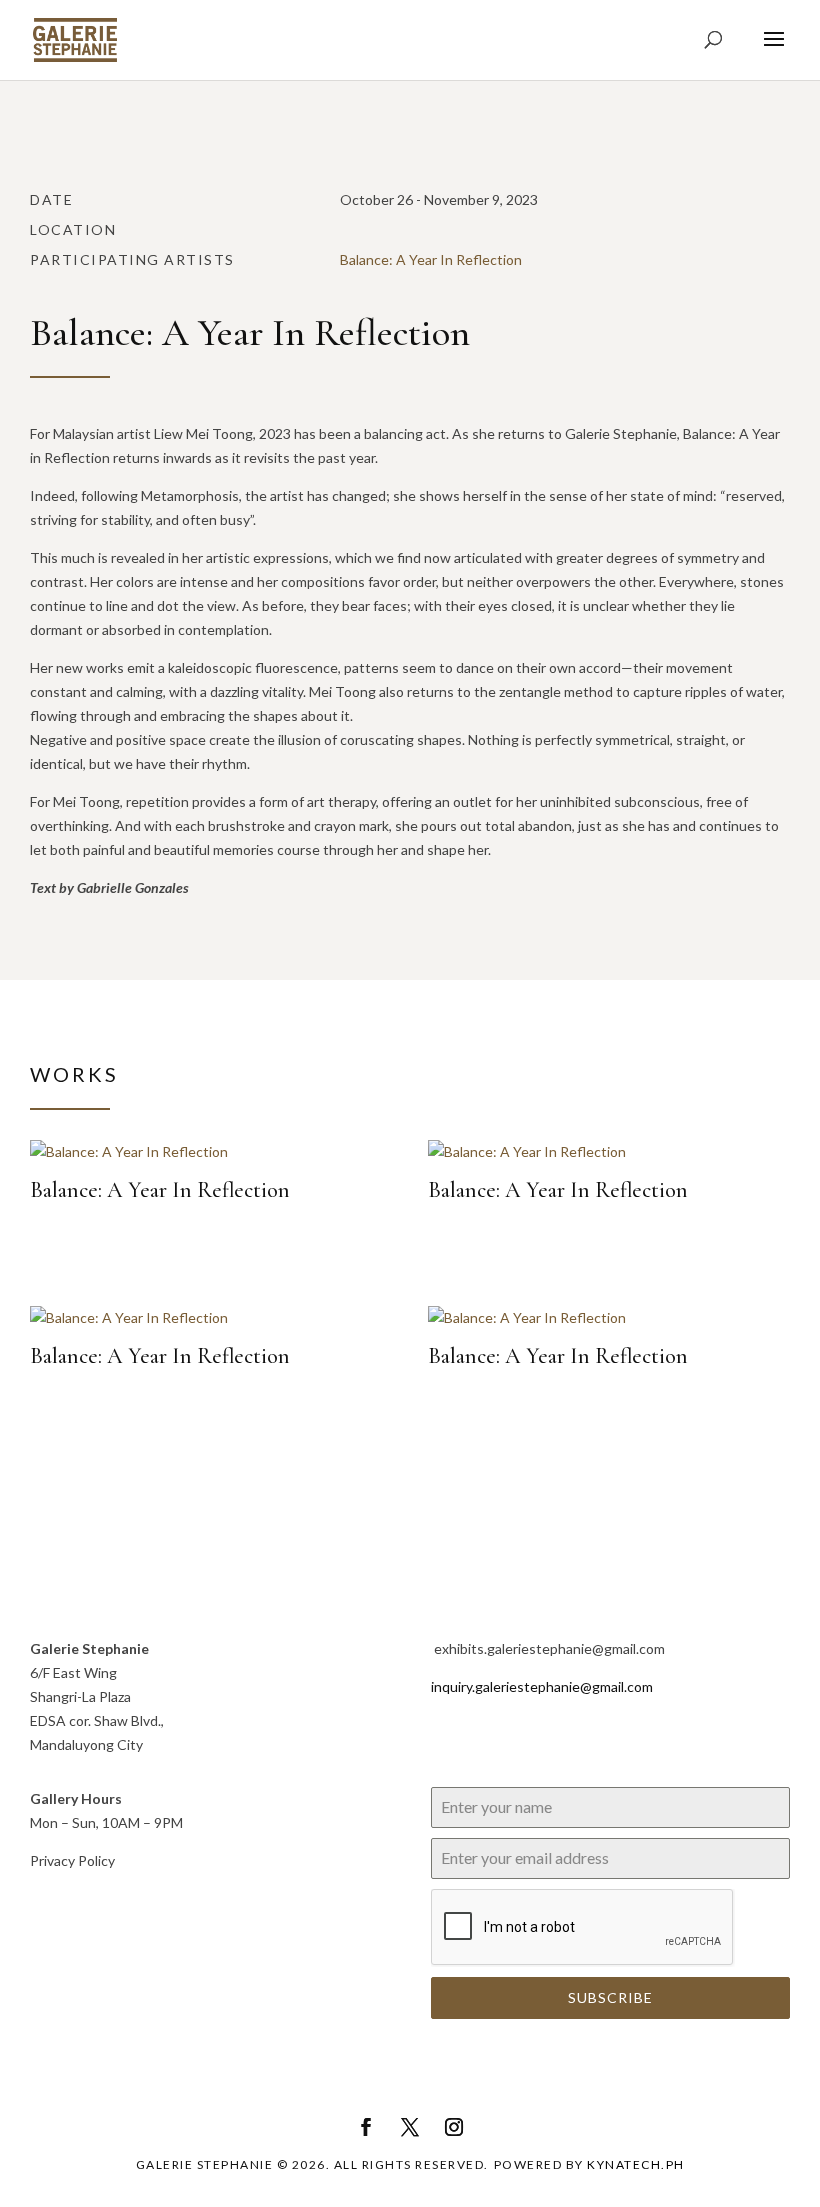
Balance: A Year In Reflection (431, 259)
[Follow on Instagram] (454, 2127)
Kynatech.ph (636, 2164)
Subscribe (610, 1997)
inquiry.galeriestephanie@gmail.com (542, 1686)
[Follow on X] (410, 2127)
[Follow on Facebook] (366, 2127)
